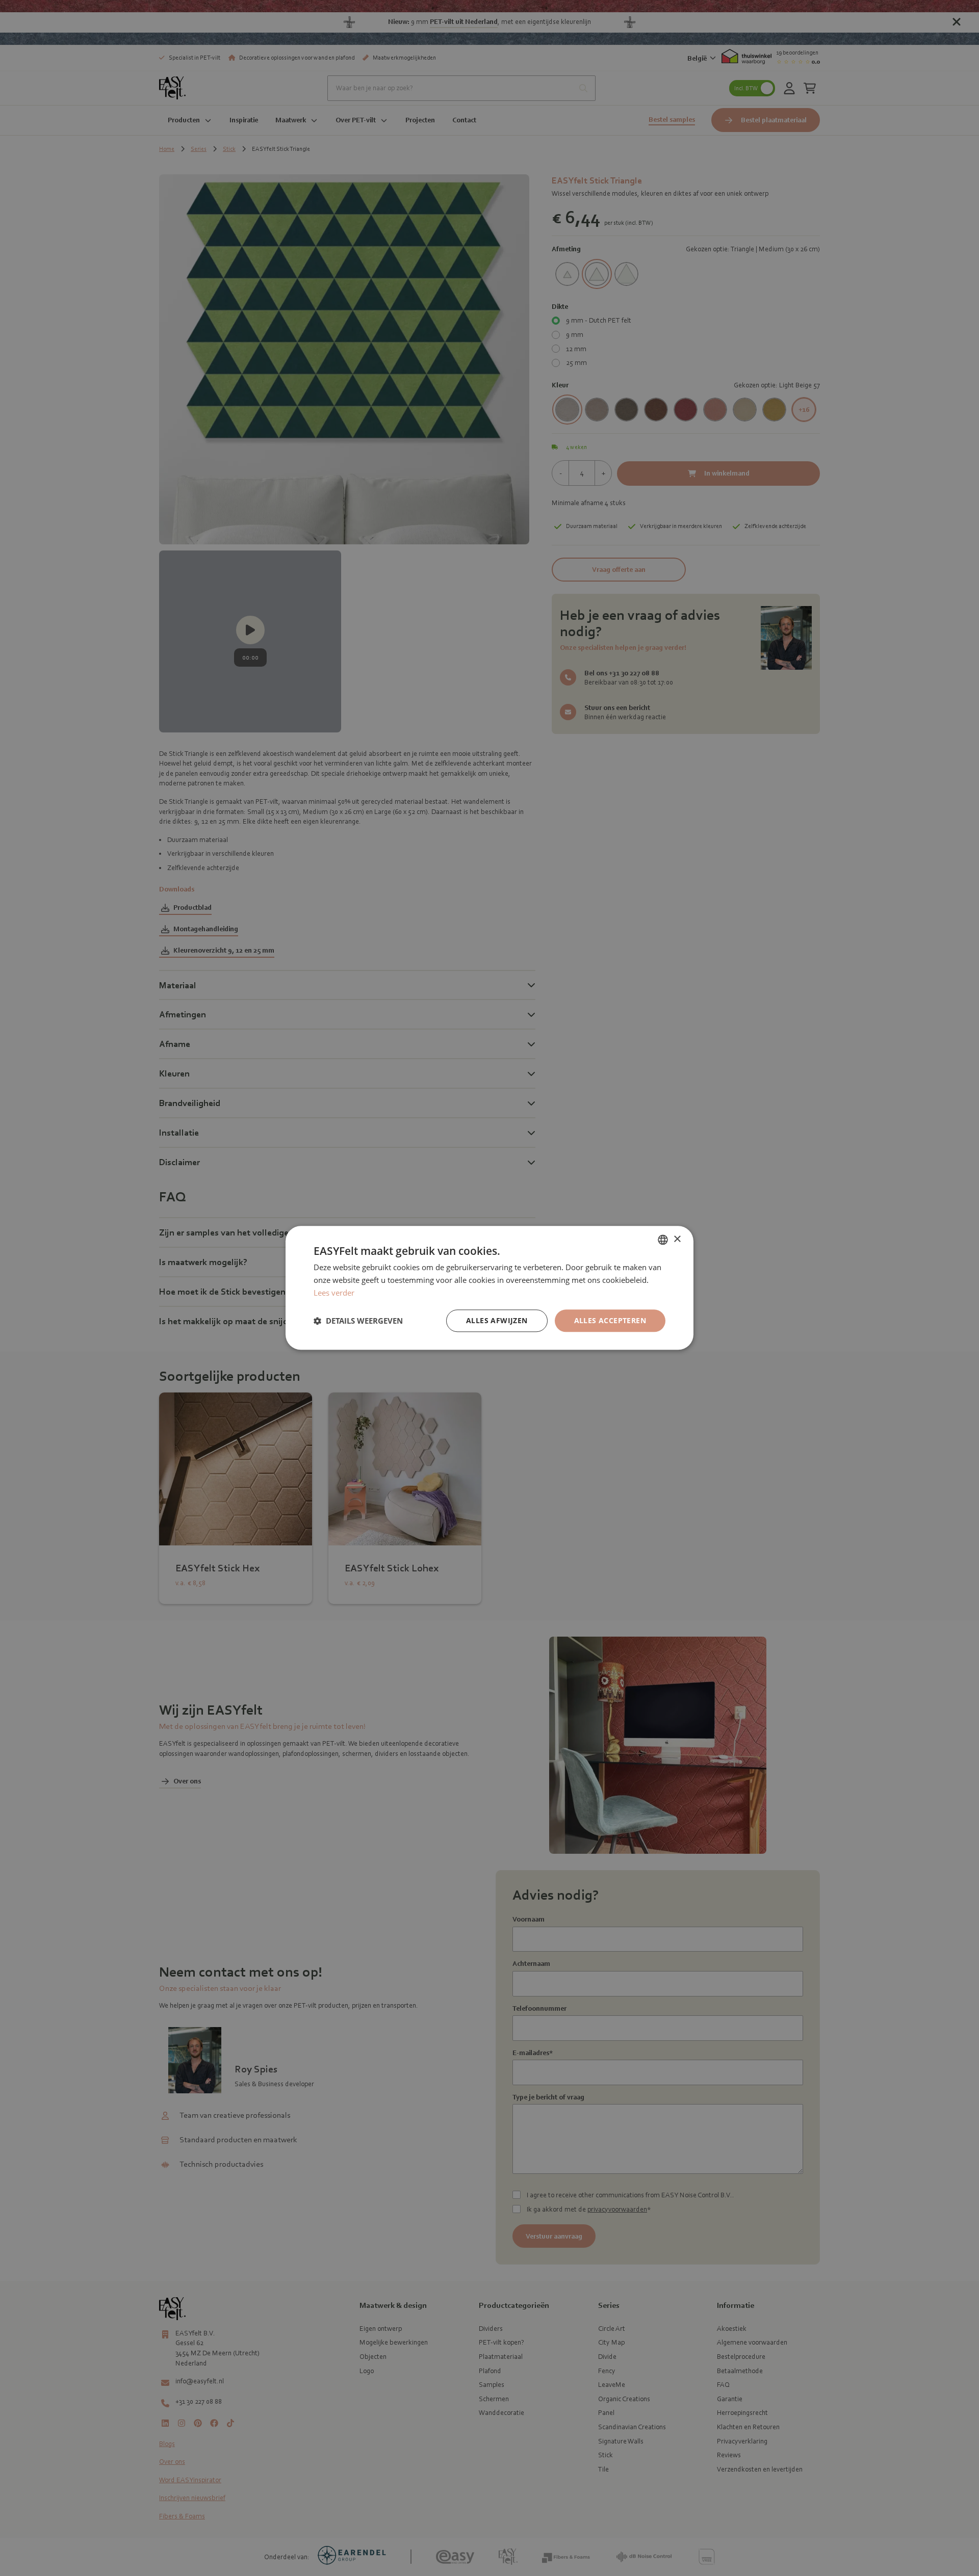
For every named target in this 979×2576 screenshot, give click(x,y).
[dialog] (489, 1288)
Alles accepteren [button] (610, 1320)
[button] (358, 1321)
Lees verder (334, 1293)
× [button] (677, 1239)
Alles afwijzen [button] (497, 1320)
